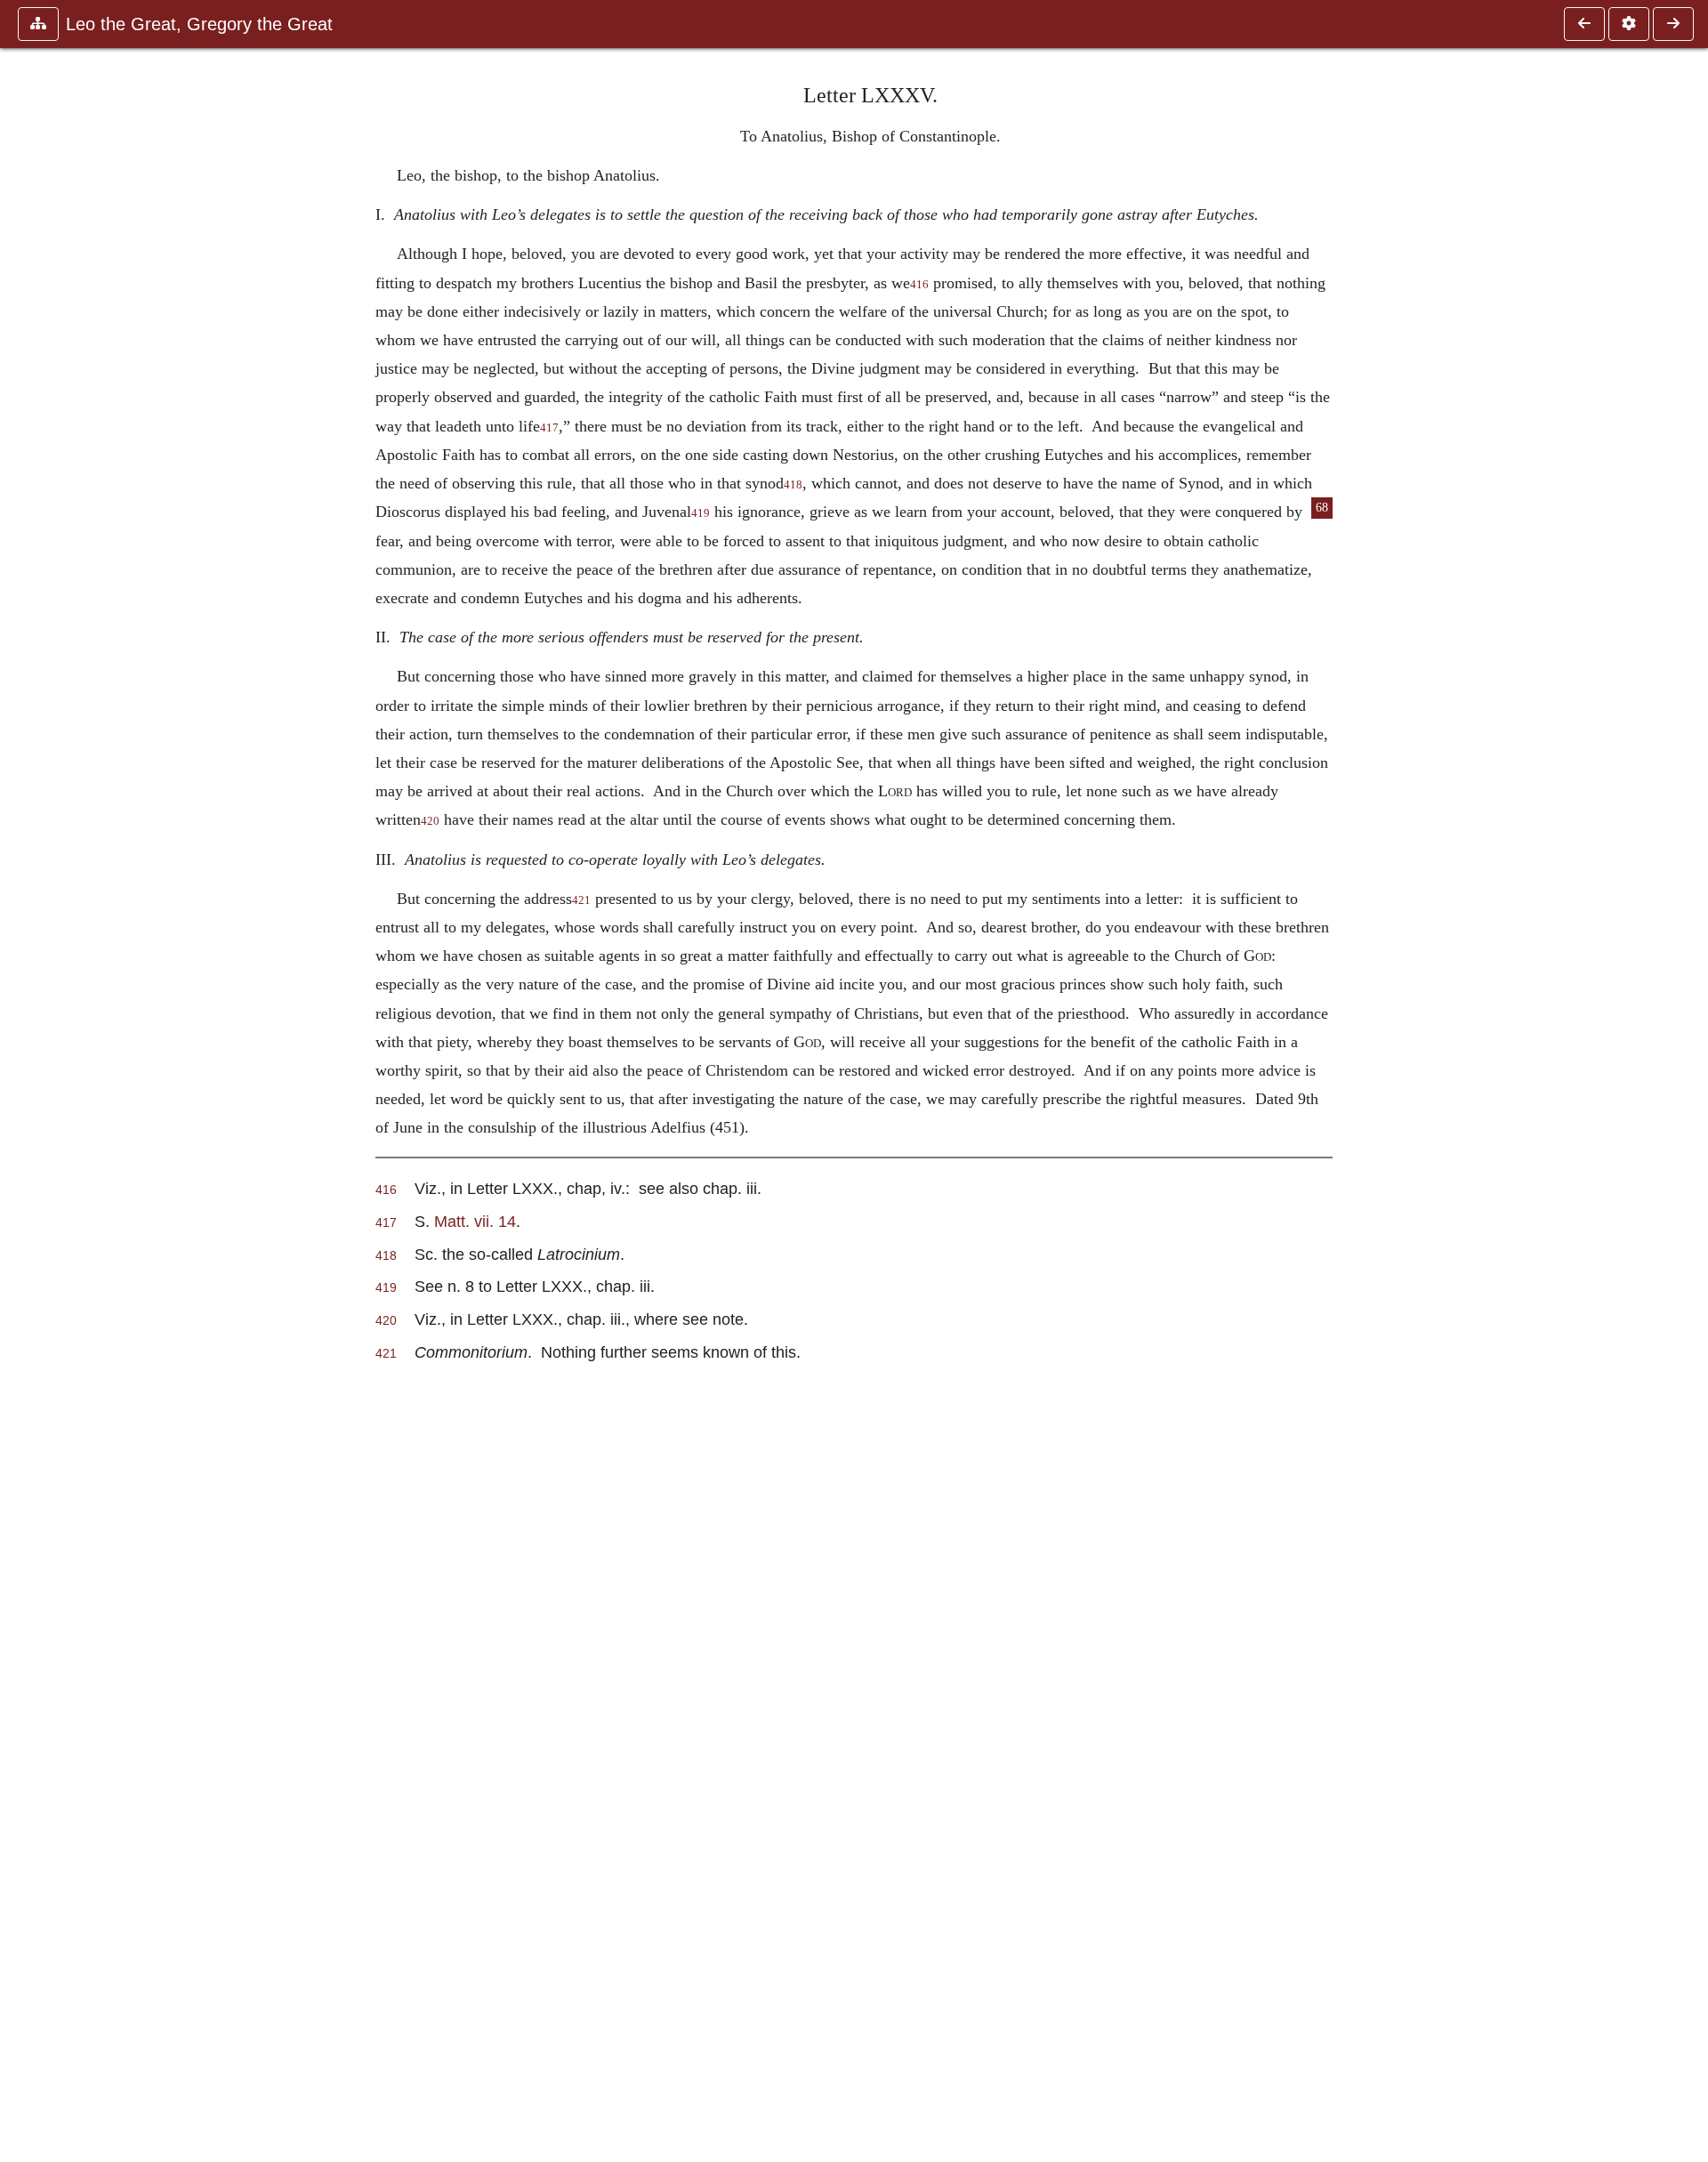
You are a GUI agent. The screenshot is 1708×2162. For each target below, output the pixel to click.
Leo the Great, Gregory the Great (199, 24)
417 (549, 428)
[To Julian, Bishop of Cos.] (1673, 24)
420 (430, 821)
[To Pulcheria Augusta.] (1584, 24)
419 (701, 513)
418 (793, 485)
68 (1322, 508)
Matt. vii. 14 (475, 1221)
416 (919, 285)
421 (581, 900)
